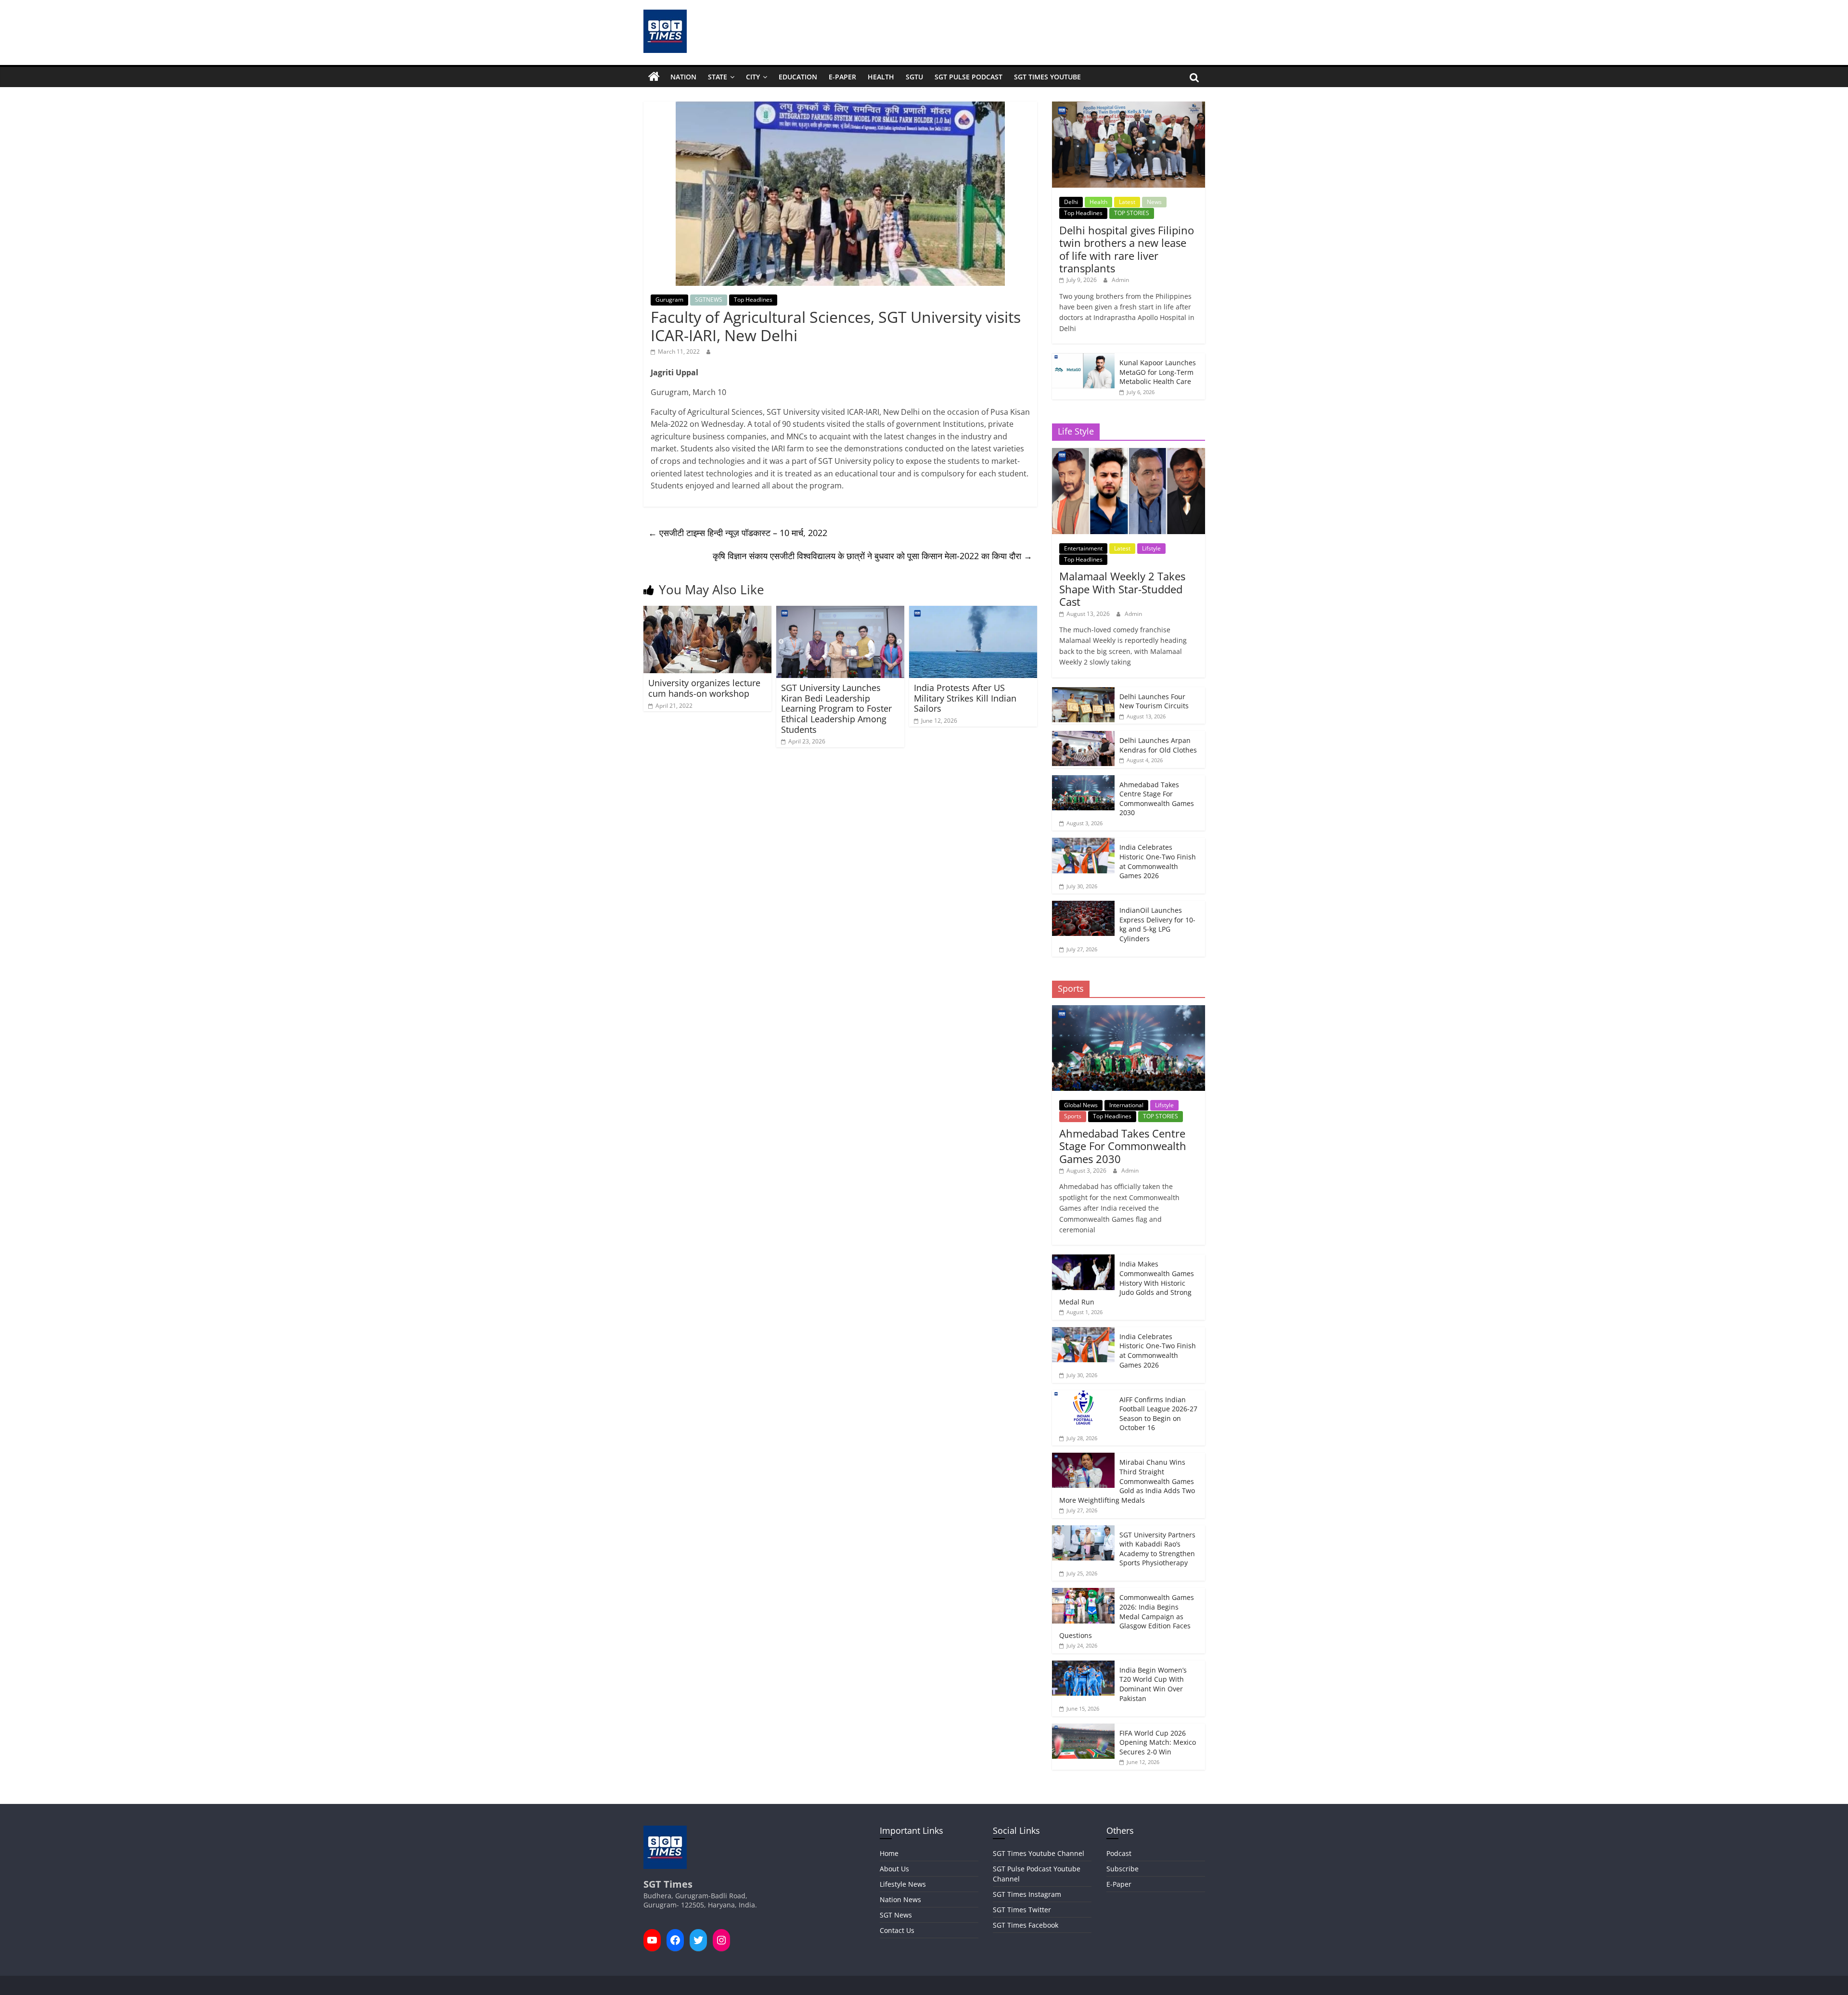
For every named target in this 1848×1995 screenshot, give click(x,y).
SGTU (914, 77)
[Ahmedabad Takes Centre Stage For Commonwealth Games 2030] (1083, 780)
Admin (1120, 280)
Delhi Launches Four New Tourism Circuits (1154, 701)
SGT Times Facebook (1026, 1925)
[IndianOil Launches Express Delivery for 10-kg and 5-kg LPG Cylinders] (1083, 906)
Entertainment (1083, 548)
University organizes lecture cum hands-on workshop (704, 688)
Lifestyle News (903, 1884)
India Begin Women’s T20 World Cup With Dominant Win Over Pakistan (1153, 1684)
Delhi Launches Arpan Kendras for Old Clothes (1158, 745)
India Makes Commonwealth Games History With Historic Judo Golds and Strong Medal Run (1127, 1283)
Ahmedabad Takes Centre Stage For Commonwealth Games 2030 (1157, 799)
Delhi (1071, 202)
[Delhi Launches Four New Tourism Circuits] (1083, 692)
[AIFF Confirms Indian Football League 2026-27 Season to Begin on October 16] (1083, 1395)
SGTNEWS (709, 300)
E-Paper (842, 77)
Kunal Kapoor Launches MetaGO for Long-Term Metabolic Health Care (1158, 372)
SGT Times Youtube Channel (1039, 1853)
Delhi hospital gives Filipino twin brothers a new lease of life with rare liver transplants (1127, 249)
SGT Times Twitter (1022, 1910)
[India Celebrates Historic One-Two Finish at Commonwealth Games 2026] (1083, 843)
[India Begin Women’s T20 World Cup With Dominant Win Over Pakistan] (1083, 1666)
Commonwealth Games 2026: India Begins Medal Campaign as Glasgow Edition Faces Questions (1127, 1616)
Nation (683, 77)
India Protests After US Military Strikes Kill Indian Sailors (965, 698)
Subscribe (1123, 1869)
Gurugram (669, 300)
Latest (1127, 202)
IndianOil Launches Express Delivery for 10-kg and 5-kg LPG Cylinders (1157, 924)
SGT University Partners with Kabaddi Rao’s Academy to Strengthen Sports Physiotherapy (1157, 1549)
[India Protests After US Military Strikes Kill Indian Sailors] (973, 612)
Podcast (1119, 1853)
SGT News (896, 1915)
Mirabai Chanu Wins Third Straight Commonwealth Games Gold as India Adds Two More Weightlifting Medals (1127, 1481)
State (718, 77)
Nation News (900, 1899)
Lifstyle (1151, 548)
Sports (1073, 1116)
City (753, 77)
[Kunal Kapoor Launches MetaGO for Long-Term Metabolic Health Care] (1083, 358)
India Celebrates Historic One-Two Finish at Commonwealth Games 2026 (1158, 861)
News (1154, 202)
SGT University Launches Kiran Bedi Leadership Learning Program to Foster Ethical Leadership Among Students (836, 708)
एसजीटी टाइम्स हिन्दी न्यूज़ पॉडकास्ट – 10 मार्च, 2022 (738, 533)
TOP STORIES (1132, 213)
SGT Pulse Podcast (969, 77)
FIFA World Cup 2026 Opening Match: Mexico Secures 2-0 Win (1158, 1742)
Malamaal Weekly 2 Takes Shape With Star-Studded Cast (1122, 589)
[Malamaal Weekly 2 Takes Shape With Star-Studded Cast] (1128, 453)
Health (881, 77)
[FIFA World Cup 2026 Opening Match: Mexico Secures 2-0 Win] (1083, 1729)
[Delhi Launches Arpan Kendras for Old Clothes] (1083, 736)
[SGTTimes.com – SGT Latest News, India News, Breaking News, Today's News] (654, 77)
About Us (894, 1869)
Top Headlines (753, 300)
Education (798, 77)
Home (889, 1853)
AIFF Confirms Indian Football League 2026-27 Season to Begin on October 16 (1158, 1414)
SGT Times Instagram (1027, 1894)
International (1126, 1105)
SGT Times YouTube (1047, 77)
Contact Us (897, 1930)
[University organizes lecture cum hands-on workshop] (707, 612)
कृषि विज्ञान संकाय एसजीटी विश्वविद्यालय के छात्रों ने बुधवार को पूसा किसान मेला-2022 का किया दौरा (873, 556)
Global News (1081, 1105)
